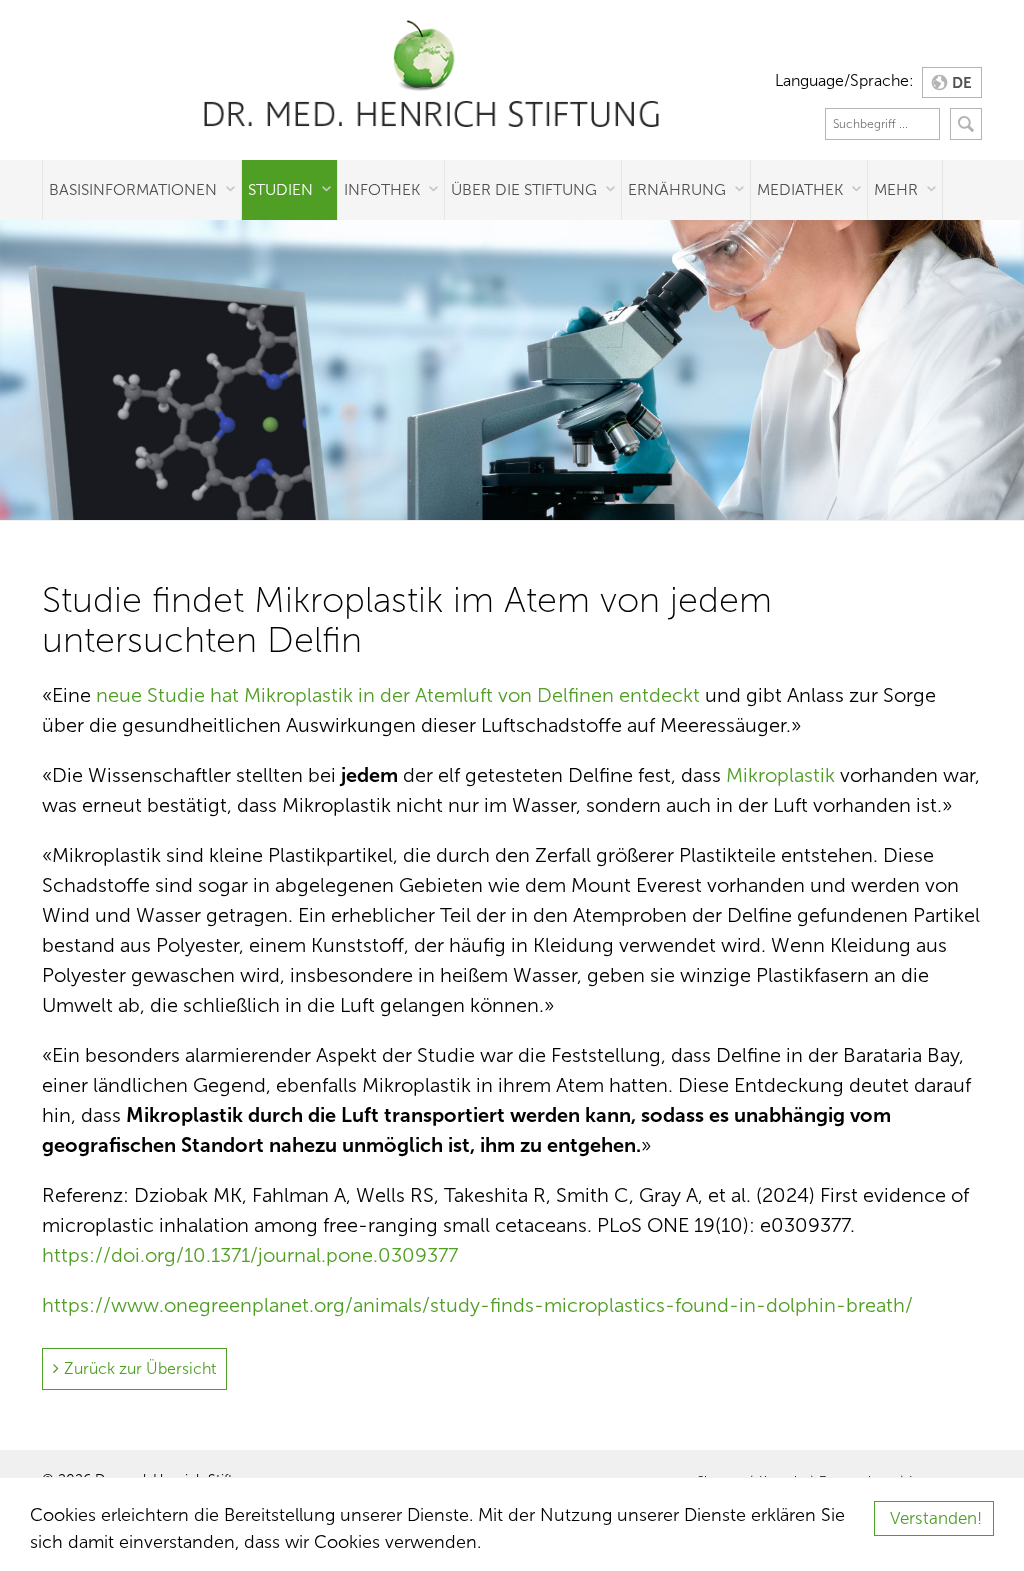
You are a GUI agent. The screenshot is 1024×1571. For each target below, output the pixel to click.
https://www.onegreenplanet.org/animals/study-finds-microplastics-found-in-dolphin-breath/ (477, 1305)
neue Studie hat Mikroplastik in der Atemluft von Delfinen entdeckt (398, 695)
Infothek (382, 189)
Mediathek (800, 189)
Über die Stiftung (524, 189)
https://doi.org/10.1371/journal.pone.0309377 (250, 1255)
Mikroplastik (780, 775)
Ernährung (677, 189)
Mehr (896, 189)
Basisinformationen (133, 189)
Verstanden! (936, 1518)
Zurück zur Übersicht (140, 1368)
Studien (280, 189)
